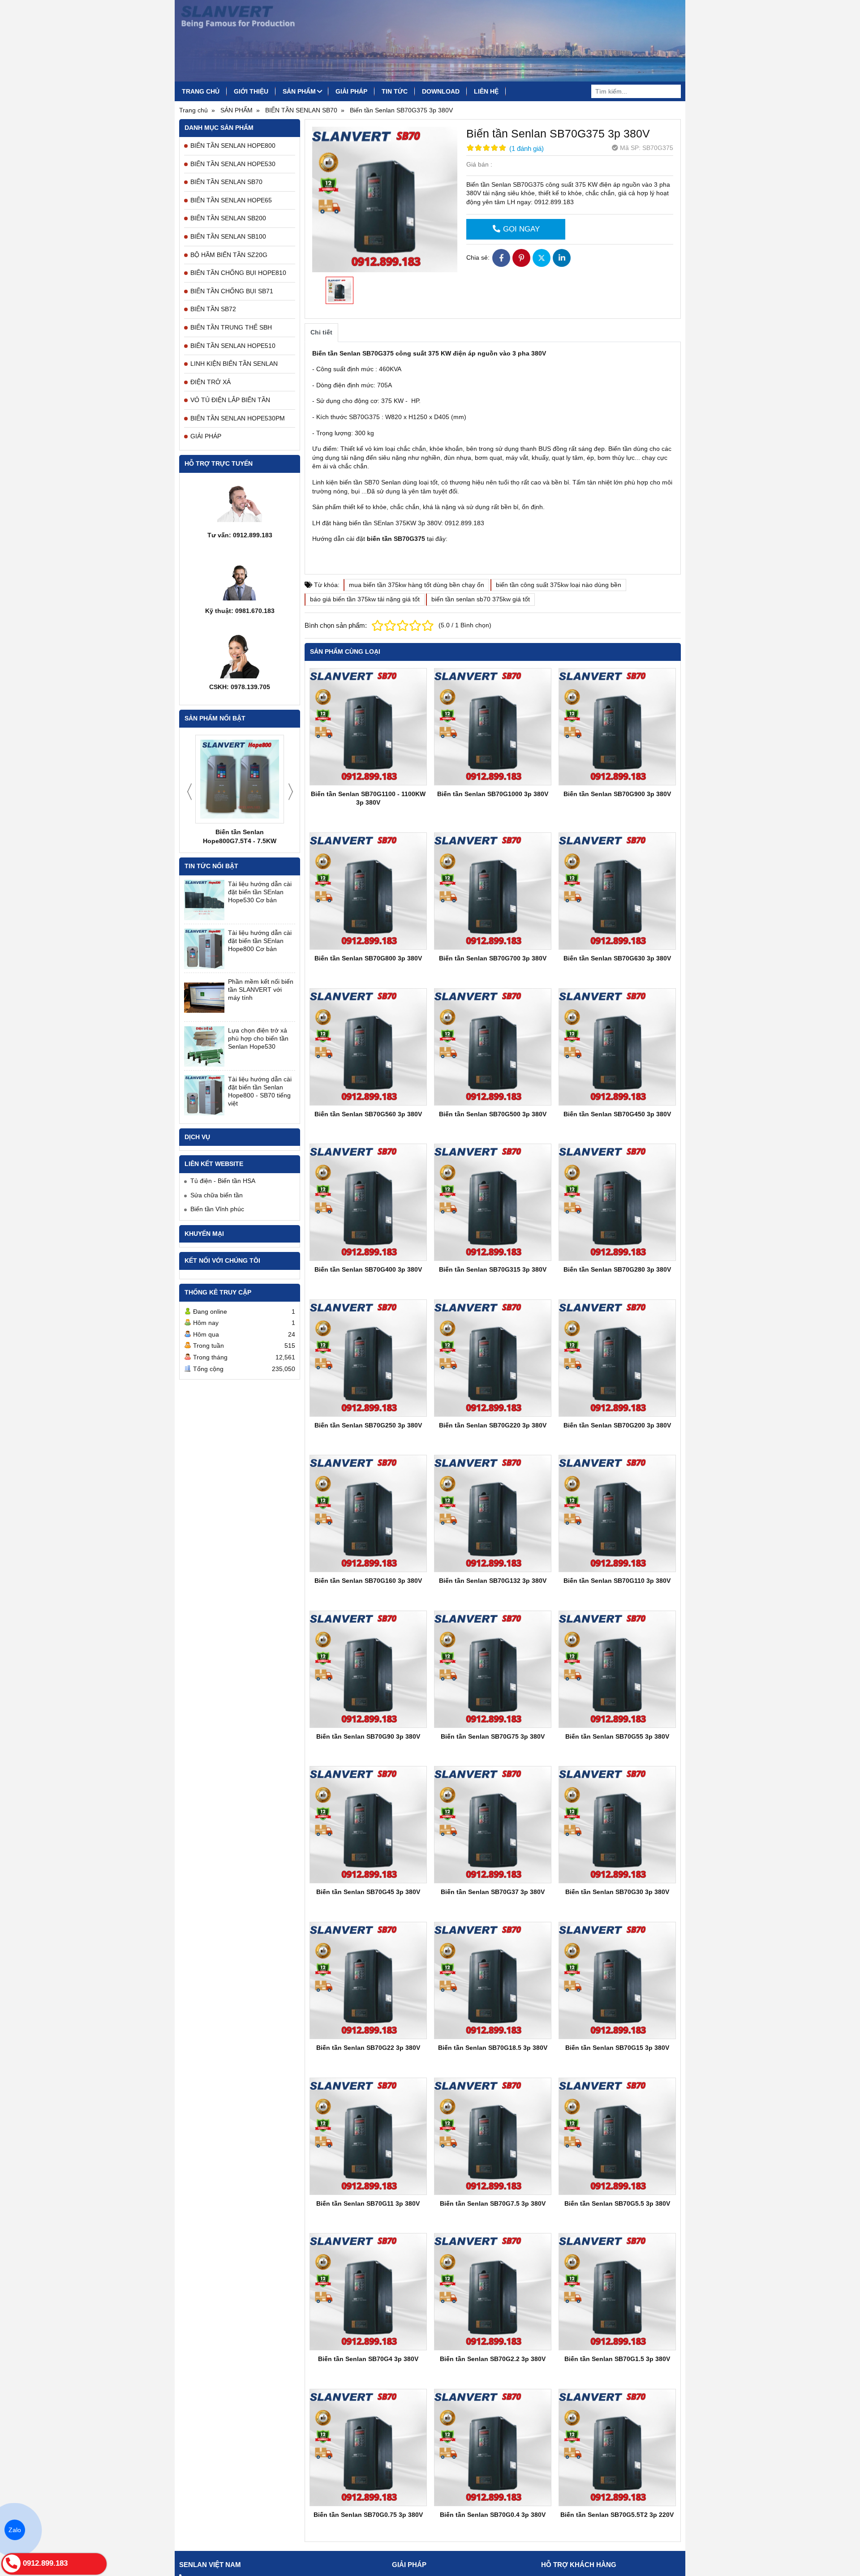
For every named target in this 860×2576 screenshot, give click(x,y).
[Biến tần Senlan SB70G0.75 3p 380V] (368, 2447)
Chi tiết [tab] (321, 332)
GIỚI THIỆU (251, 91)
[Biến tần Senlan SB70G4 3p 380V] (368, 2292)
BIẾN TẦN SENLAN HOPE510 (233, 346)
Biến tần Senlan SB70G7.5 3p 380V (493, 2203)
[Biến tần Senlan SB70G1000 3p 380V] (493, 727)
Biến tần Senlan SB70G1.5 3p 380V (617, 2359)
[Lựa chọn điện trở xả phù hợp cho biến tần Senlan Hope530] (204, 1046)
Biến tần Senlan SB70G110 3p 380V (617, 1581)
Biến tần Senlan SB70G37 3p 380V (493, 1892)
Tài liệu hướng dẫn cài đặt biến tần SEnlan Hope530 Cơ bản (260, 892)
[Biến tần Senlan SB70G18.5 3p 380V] (493, 1980)
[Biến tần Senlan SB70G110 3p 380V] (617, 1513)
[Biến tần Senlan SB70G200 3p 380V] (617, 1358)
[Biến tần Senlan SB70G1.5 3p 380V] (617, 2292)
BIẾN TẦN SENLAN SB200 (228, 218)
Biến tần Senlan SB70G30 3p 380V (617, 1892)
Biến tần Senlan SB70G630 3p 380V (617, 958)
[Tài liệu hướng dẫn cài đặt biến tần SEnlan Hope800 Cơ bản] (204, 949)
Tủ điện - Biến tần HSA (223, 1181)
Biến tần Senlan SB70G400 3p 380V (368, 1269)
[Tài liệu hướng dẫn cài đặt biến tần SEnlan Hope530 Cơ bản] (204, 900)
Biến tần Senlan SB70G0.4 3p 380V (493, 2515)
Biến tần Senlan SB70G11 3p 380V (368, 2203)
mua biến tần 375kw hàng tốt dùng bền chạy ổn (417, 585)
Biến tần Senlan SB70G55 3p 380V (617, 1736)
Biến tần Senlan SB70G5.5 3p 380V (617, 2203)
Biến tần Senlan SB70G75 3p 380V (493, 1736)
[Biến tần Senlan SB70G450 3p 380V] (617, 1047)
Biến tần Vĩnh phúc (217, 1209)
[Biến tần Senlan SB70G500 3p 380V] (493, 1047)
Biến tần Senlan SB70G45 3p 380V (368, 1892)
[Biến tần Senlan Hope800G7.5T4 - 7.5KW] (240, 779)
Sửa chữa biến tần (217, 1195)
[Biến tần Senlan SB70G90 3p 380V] (368, 1669)
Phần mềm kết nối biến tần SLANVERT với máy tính (261, 990)
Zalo (15, 2530)
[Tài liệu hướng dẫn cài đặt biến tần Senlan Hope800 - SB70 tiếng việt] (204, 1095)
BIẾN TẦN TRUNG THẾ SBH (231, 327)
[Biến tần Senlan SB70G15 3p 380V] (617, 1980)
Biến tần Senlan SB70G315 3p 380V (493, 1269)
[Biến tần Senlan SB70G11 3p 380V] (368, 2136)
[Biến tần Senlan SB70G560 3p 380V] (368, 1047)
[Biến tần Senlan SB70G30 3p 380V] (617, 1825)
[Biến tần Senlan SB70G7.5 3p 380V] (493, 2136)
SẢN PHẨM (299, 91)
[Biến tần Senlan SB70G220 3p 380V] (493, 1358)
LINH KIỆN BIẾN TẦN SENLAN (234, 364)
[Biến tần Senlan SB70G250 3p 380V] (368, 1358)
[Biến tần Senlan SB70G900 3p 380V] (617, 727)
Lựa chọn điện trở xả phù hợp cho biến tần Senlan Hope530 (258, 1038)
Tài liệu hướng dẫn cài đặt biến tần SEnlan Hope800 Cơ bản (260, 941)
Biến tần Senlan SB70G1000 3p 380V (493, 794)
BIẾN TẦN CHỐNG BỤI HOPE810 (238, 273)
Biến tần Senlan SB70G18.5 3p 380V (493, 2048)
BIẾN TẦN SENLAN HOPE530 (233, 164)
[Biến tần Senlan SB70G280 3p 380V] (617, 1202)
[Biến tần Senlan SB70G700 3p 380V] (493, 891)
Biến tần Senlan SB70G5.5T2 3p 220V (617, 2515)
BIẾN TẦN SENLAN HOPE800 (233, 146)
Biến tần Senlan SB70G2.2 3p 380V (493, 2359)
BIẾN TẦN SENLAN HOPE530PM (238, 418)
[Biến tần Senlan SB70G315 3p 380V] (493, 1202)
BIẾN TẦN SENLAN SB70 (226, 182)
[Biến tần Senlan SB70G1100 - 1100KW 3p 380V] (368, 727)
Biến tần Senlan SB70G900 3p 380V (617, 794)
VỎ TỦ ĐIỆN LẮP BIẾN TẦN (230, 400)
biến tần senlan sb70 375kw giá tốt (481, 599)
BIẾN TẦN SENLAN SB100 (228, 236)
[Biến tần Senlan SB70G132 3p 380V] (493, 1513)
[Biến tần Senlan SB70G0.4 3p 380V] (493, 2447)
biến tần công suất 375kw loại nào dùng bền (559, 585)
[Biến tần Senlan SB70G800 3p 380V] (368, 891)
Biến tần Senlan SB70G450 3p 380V (617, 1114)
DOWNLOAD (441, 91)
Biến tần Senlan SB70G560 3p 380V (368, 1114)
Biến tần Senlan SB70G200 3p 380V (617, 1425)
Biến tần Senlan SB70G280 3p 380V (617, 1269)
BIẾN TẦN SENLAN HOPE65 (231, 200)
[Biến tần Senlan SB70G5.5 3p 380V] (617, 2136)
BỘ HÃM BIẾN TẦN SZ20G (229, 255)
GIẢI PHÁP (351, 91)
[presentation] (189, 792)
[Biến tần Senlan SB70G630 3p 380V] (617, 891)
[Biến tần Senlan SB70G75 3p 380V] (493, 1669)
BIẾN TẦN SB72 (213, 309)
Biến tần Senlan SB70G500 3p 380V (493, 1114)
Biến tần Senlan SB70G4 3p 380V (368, 2359)
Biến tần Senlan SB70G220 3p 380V (493, 1425)
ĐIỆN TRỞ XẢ (211, 382)
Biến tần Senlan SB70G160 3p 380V (368, 1581)
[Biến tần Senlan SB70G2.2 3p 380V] (493, 2292)
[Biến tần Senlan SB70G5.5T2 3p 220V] (617, 2447)
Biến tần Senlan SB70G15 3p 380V (617, 2048)
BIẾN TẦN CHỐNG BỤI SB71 (232, 291)
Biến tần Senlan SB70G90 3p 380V (368, 1736)
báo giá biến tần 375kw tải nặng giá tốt (365, 599)
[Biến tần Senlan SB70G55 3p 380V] (617, 1669)
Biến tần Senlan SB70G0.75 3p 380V (368, 2515)
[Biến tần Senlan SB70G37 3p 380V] (493, 1825)
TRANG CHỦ (201, 91)
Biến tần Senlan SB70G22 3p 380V (368, 2048)
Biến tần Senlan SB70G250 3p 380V (368, 1425)
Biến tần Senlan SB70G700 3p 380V (493, 958)
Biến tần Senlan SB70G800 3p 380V (368, 958)
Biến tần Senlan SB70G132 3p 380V (493, 1581)
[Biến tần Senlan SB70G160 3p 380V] (368, 1513)
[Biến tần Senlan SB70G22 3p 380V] (368, 1980)
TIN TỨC (395, 91)
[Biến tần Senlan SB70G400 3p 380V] (368, 1202)
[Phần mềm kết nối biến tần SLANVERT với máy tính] (204, 998)
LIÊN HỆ (486, 91)
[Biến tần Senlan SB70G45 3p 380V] (368, 1825)
